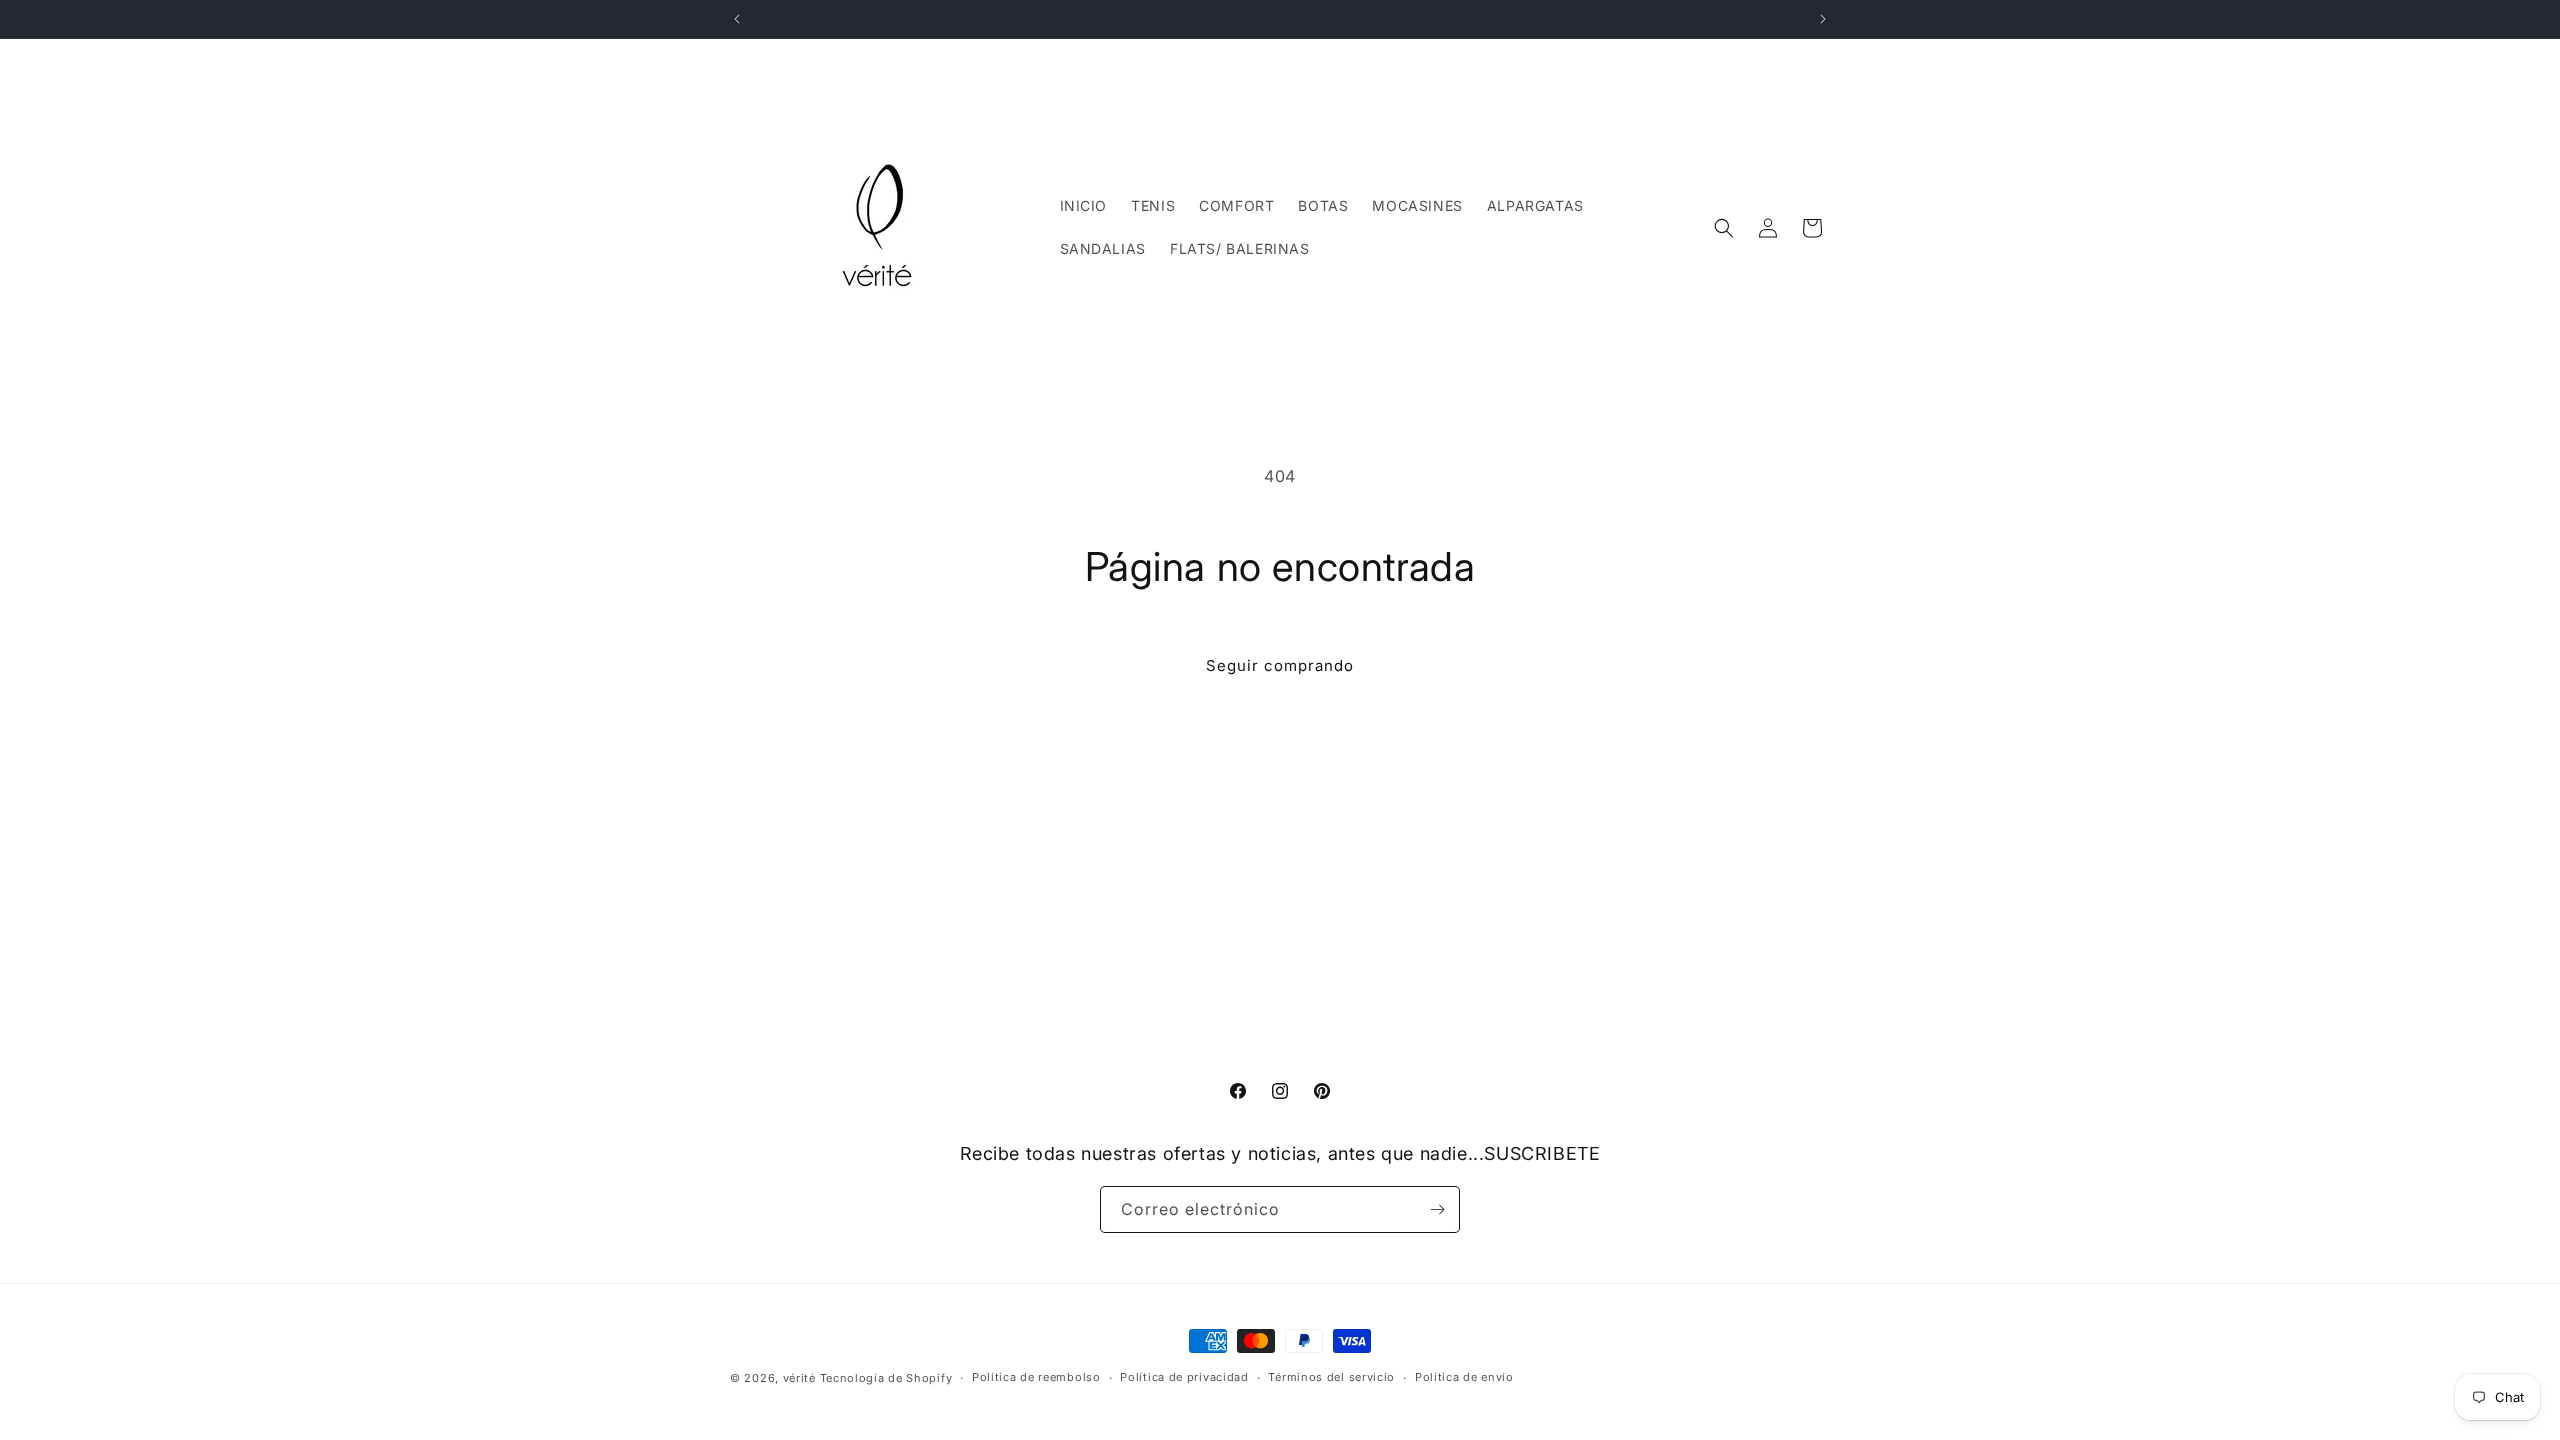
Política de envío (1464, 1377)
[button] (1724, 228)
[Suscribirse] (1437, 1209)
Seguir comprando (1280, 665)
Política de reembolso (1036, 1377)
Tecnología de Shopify (886, 1378)
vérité (799, 1378)
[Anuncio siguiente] (1823, 19)
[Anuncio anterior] (737, 19)
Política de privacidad (1184, 1377)
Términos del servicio (1331, 1377)
